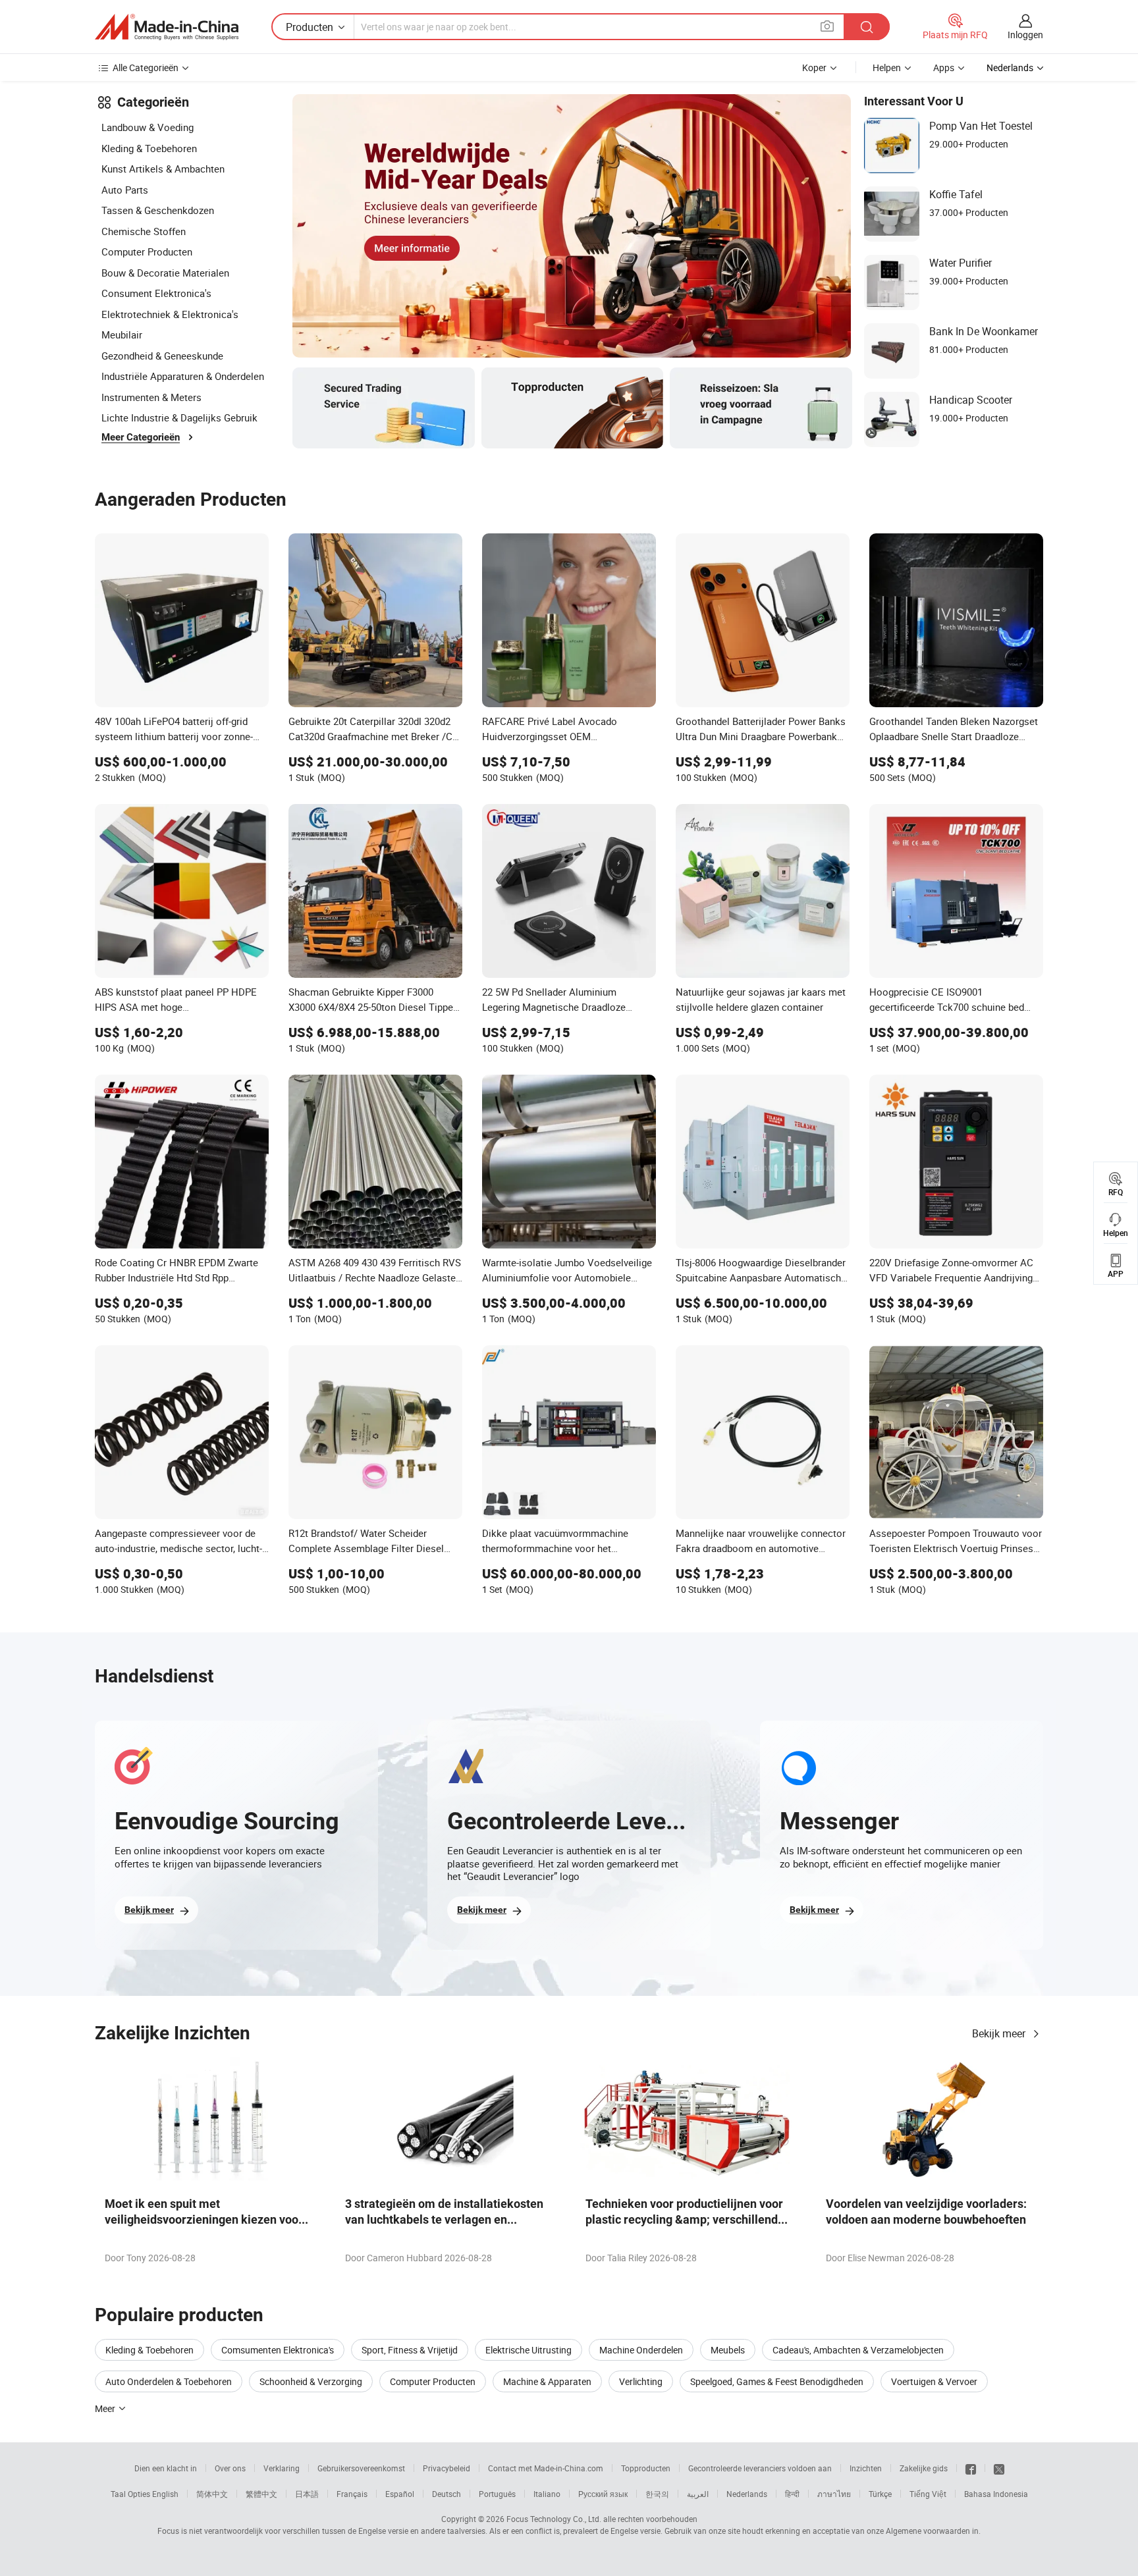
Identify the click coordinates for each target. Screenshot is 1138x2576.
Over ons (230, 2468)
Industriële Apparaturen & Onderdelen (183, 376)
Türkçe (880, 2494)
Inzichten (866, 2468)
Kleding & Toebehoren (149, 148)
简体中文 (212, 2494)
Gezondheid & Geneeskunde (162, 356)
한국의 (657, 2494)
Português (497, 2494)
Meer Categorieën (141, 437)
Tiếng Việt (928, 2494)
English (165, 2494)
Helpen (887, 67)
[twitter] (999, 2468)
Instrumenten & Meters (151, 397)
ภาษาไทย (834, 2494)
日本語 (307, 2494)
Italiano (547, 2494)
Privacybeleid (447, 2468)
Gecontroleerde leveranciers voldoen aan (760, 2468)
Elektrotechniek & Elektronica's (170, 314)
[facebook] (971, 2468)
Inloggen (1025, 35)
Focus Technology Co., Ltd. (554, 2519)
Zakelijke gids (924, 2468)
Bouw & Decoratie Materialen (165, 273)
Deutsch (447, 2494)
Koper (814, 67)
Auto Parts (125, 190)
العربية (698, 2494)
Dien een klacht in (166, 2468)
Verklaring (282, 2468)
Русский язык (603, 2494)
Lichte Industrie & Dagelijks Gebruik (179, 417)
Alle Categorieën (146, 67)
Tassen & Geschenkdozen (158, 210)
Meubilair (122, 335)
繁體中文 (261, 2494)
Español (400, 2494)
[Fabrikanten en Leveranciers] (167, 27)
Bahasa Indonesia (996, 2494)
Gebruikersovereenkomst (361, 2468)
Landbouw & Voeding (148, 127)
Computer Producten (147, 252)
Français (352, 2494)
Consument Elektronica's (156, 293)
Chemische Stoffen (144, 231)
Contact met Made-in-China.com (546, 2468)
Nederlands (747, 2494)
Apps (944, 67)
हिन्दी (792, 2494)
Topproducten (646, 2468)
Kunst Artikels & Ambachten (163, 169)
